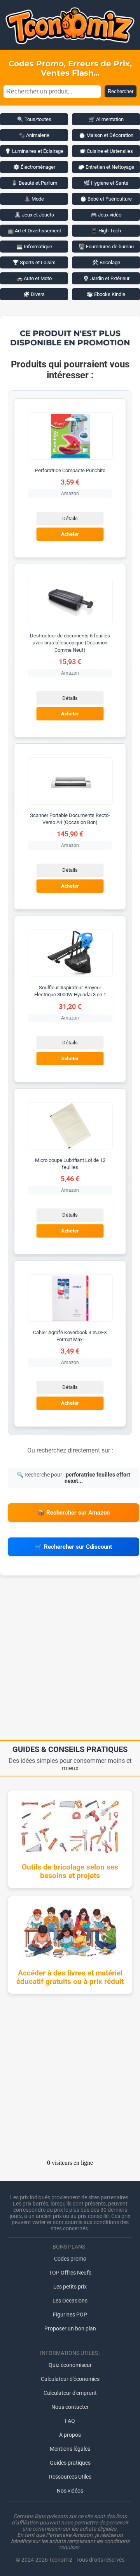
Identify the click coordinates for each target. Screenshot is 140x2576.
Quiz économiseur (70, 2365)
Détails (70, 518)
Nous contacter (70, 2407)
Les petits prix (70, 2287)
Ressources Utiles (70, 2477)
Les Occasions (70, 2301)
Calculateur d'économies (70, 2379)
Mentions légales (70, 2449)
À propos (70, 2435)
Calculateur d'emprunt (70, 2393)
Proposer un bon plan (70, 2328)
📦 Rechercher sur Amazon (73, 1513)
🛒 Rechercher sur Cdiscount (73, 1547)
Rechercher (121, 91)
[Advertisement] (70, 1660)
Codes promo (70, 2259)
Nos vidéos (70, 2491)
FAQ (70, 2421)
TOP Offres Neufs (70, 2273)
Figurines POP (70, 2315)
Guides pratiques (70, 2463)
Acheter (70, 534)
